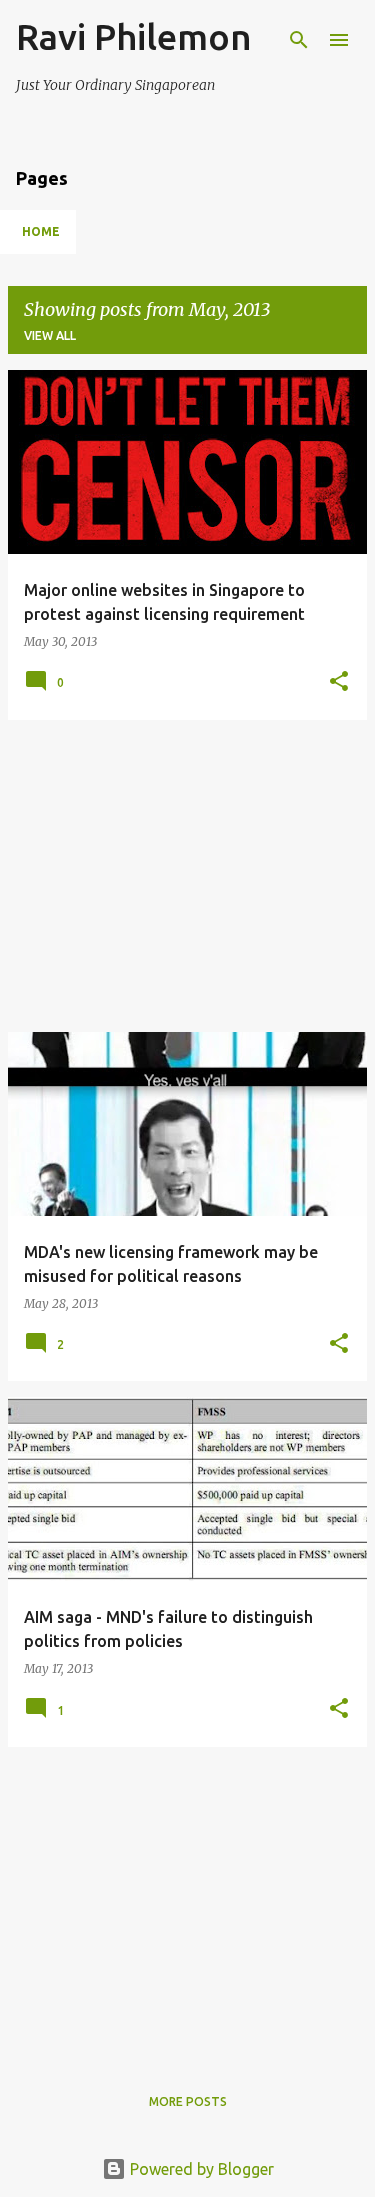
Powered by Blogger (200, 2169)
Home (41, 231)
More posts (188, 2101)
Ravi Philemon (134, 36)
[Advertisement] (187, 876)
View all (50, 335)
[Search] (299, 40)
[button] (339, 682)
